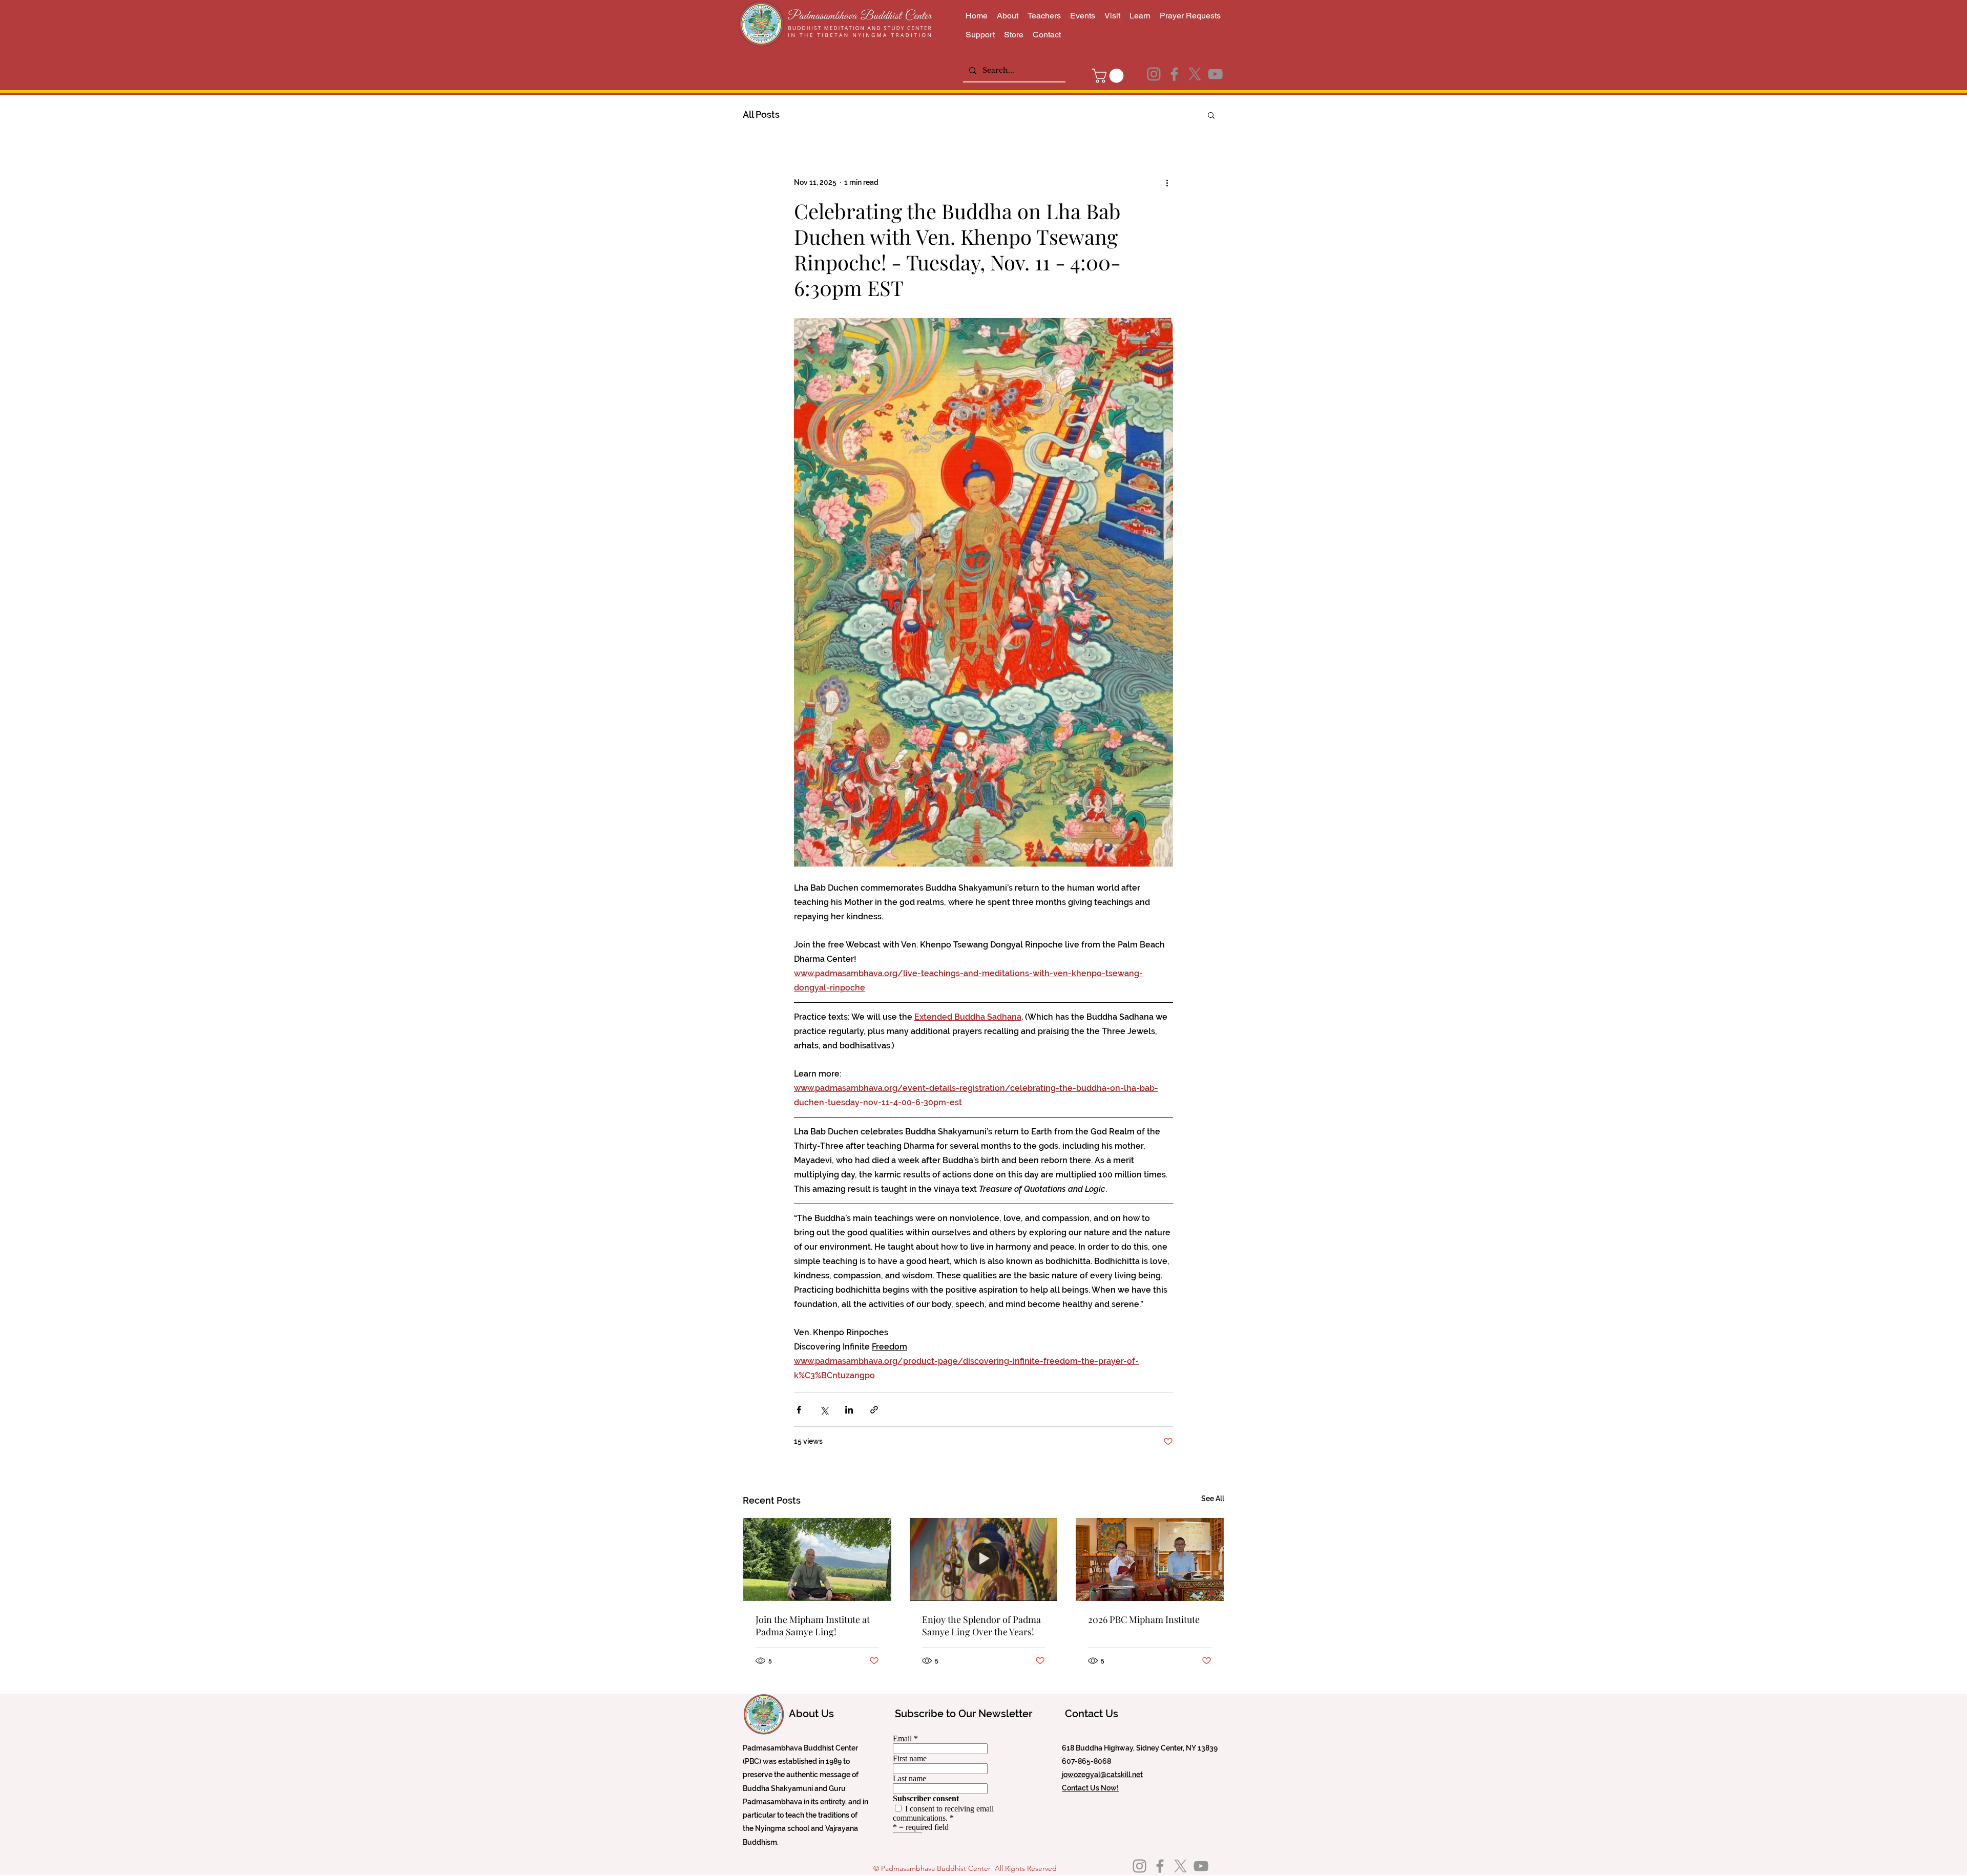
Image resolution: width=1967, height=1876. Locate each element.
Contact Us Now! (1090, 1788)
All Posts (761, 114)
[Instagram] (1154, 74)
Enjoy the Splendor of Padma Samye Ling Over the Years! (981, 1626)
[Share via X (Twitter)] (824, 1410)
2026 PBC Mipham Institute (1144, 1619)
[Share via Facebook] (799, 1410)
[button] (1110, 76)
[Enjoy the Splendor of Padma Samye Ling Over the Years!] (984, 1559)
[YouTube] (1215, 74)
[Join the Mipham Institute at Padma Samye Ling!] (817, 1559)
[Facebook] (1174, 74)
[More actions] (1167, 183)
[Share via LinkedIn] (849, 1410)
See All (1213, 1499)
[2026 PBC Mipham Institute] (1150, 1559)
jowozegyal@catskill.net (1102, 1775)
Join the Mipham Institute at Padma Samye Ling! (813, 1626)
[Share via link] (874, 1410)
